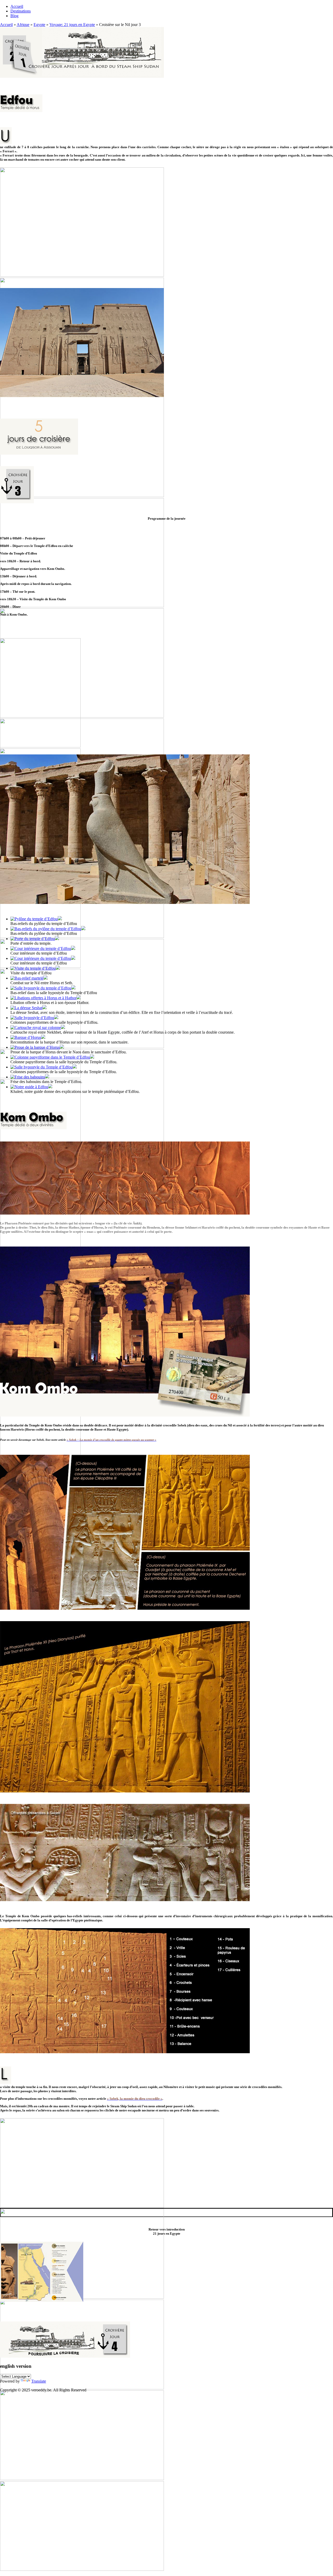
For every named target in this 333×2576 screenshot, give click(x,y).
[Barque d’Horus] (26, 1037)
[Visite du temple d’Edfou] (33, 968)
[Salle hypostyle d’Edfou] (32, 1018)
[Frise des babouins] (28, 1077)
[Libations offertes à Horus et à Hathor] (43, 998)
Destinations (21, 11)
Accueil (17, 6)
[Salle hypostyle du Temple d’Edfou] (41, 1067)
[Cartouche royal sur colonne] (36, 1028)
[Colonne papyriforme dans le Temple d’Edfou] (50, 1057)
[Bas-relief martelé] (27, 978)
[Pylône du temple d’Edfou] (34, 919)
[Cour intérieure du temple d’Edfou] (41, 948)
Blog (14, 16)
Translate (39, 2381)
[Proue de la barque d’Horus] (35, 1047)
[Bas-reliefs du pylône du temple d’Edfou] (46, 929)
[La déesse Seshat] (26, 1008)
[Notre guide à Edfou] (29, 1087)
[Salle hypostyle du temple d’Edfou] (41, 988)
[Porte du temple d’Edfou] (33, 939)
